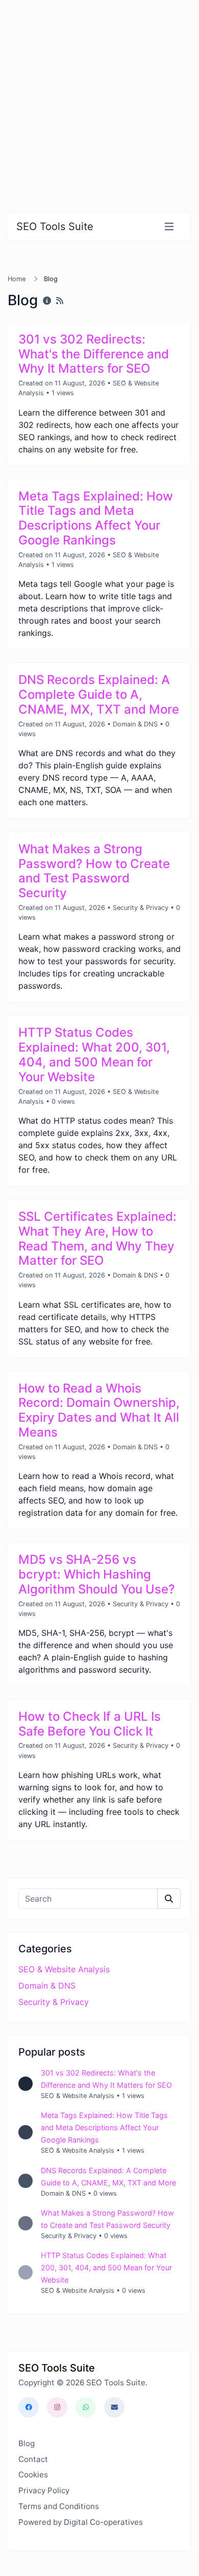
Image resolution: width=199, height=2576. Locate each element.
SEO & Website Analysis (64, 1969)
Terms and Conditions (59, 2506)
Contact (33, 2459)
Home (17, 279)
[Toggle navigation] (169, 227)
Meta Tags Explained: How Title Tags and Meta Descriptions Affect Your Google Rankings (104, 2127)
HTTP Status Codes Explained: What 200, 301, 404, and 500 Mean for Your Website (106, 2267)
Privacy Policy (44, 2490)
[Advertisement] (99, 100)
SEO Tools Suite (55, 226)
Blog (27, 2443)
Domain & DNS (135, 724)
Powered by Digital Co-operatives (81, 2522)
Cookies (33, 2475)
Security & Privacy (141, 908)
